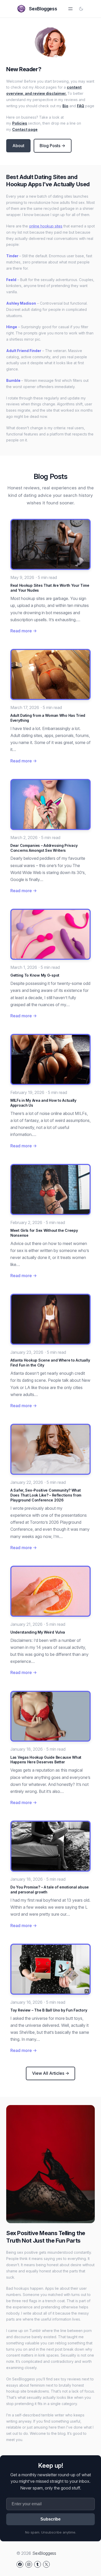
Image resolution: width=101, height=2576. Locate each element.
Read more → (24, 631)
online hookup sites (46, 226)
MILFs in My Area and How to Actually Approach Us (43, 1103)
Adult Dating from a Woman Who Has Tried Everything (48, 718)
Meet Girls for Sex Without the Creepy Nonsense (44, 1233)
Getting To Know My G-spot (35, 975)
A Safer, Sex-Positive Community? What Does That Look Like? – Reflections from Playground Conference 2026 (46, 1495)
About (18, 146)
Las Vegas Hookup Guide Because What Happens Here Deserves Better (46, 1760)
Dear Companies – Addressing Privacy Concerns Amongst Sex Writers (44, 848)
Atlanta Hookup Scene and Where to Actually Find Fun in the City (50, 1363)
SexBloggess (43, 9)
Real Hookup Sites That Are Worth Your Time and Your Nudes (50, 588)
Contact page (25, 129)
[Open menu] (70, 9)
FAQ (81, 106)
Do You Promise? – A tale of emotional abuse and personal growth (50, 1890)
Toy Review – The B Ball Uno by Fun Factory (49, 2010)
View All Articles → (51, 2073)
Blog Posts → (52, 146)
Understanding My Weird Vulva (38, 1632)
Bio (65, 106)
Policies (20, 123)
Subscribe (51, 2519)
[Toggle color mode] (81, 9)
